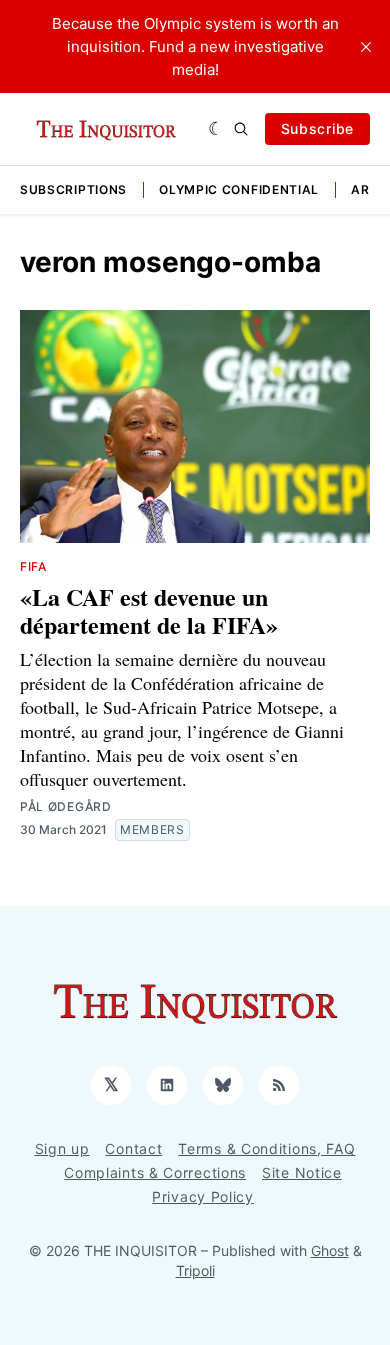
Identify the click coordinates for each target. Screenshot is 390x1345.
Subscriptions (73, 189)
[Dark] (216, 129)
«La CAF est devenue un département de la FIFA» (149, 610)
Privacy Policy (203, 1196)
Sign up (62, 1148)
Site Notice (302, 1172)
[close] (366, 47)
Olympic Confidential (239, 189)
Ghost (330, 1250)
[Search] (241, 129)
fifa (33, 566)
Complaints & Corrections (155, 1172)
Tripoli (195, 1270)
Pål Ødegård (66, 806)
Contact (133, 1148)
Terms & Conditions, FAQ (266, 1148)
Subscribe (317, 128)
